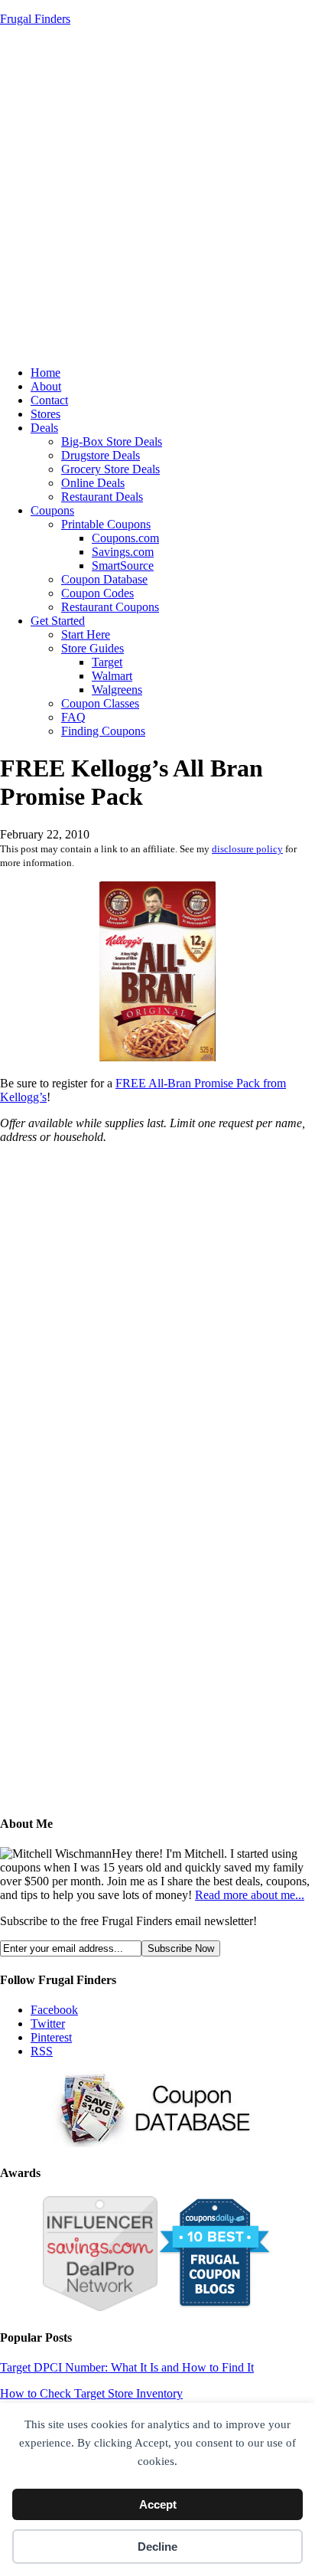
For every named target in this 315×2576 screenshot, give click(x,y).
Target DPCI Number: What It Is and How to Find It (127, 2367)
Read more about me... (250, 1895)
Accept (158, 2504)
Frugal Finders (35, 19)
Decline (157, 2547)
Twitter (48, 2024)
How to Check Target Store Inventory (91, 2393)
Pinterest (51, 2037)
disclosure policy (247, 849)
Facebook (54, 2010)
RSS (42, 2051)
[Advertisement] (157, 196)
